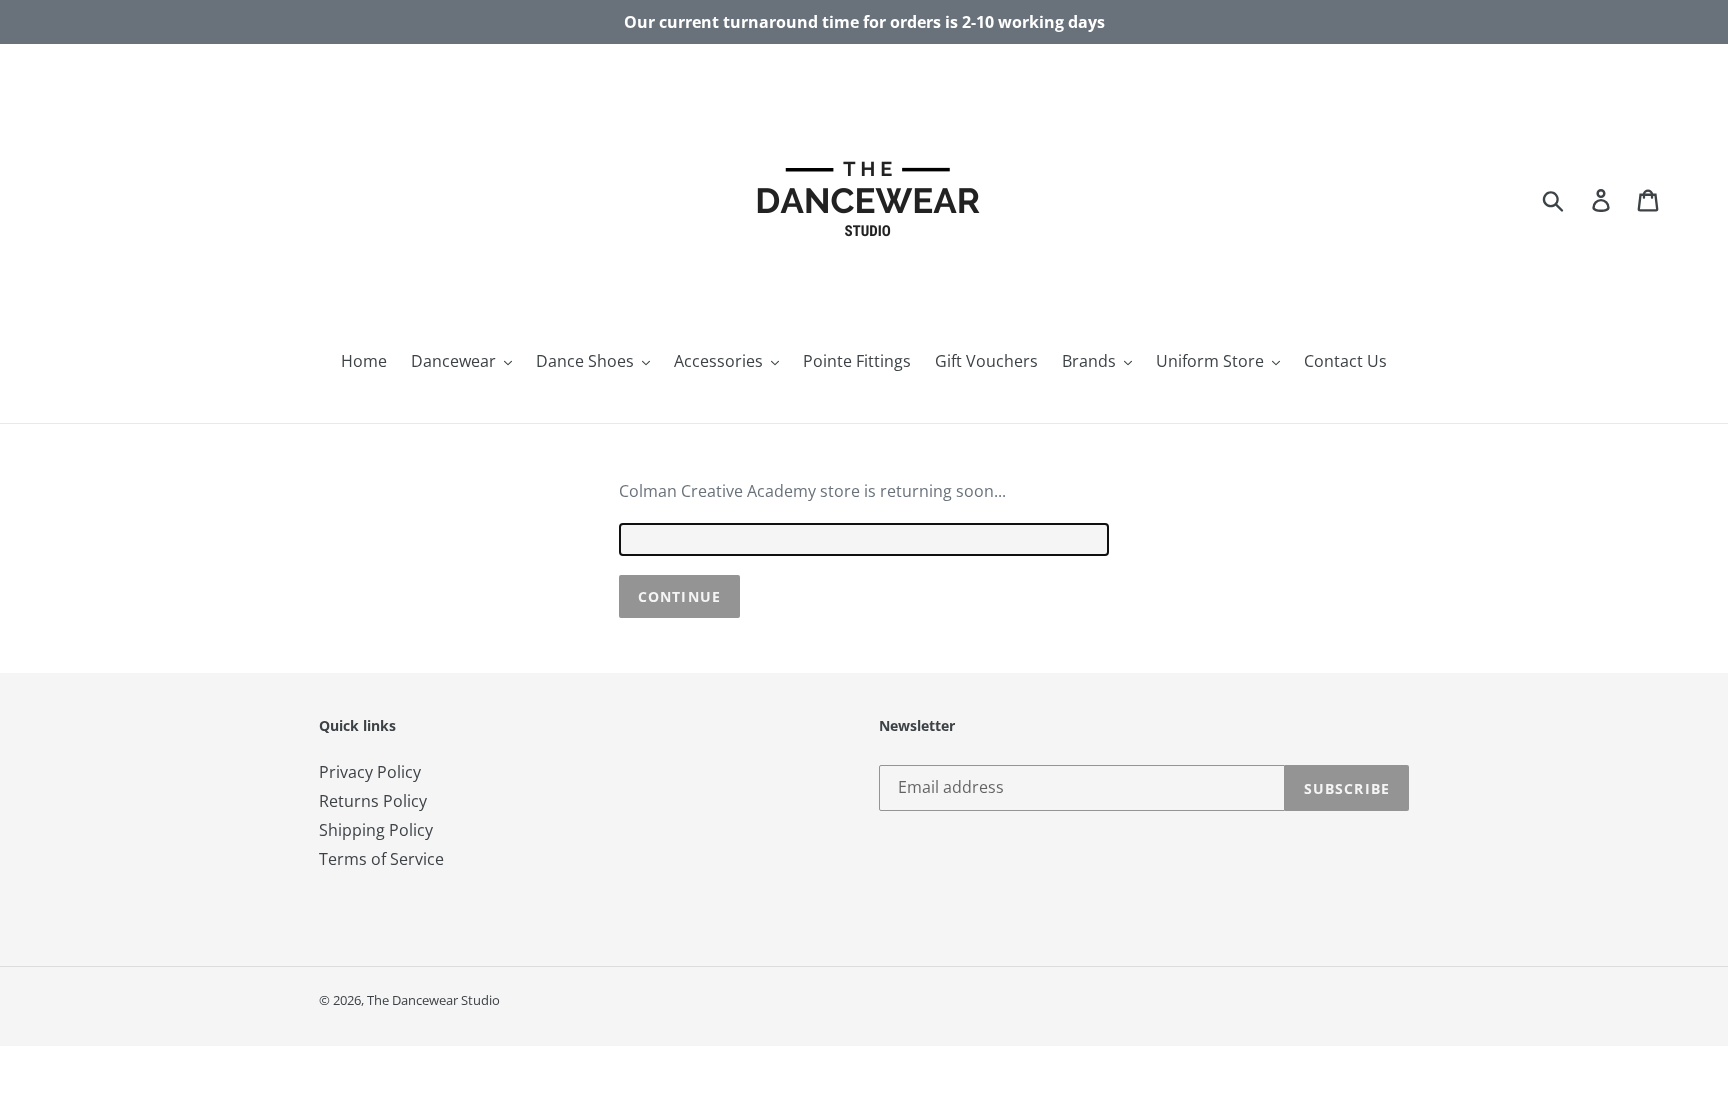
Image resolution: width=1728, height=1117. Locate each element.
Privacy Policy (370, 772)
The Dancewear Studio (433, 1000)
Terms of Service (381, 859)
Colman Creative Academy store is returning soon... (812, 491)
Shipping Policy (376, 830)
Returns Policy (373, 801)
